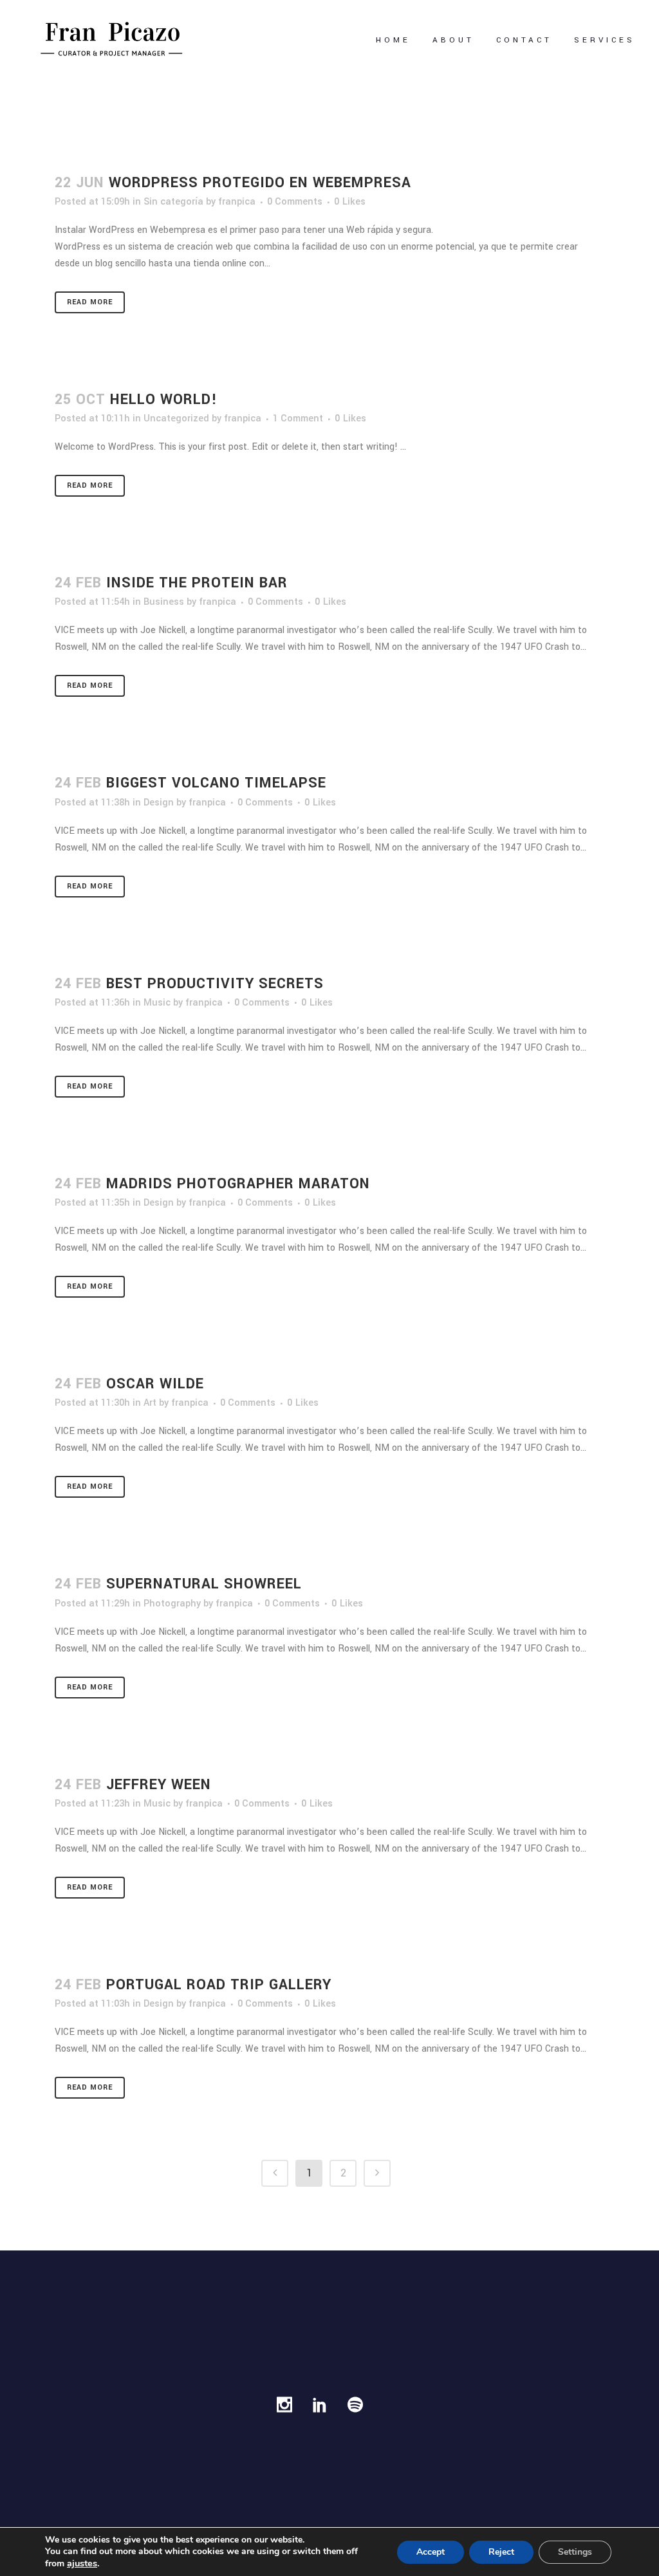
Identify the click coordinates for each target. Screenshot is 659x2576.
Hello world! (164, 400)
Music (157, 1003)
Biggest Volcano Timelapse (216, 783)
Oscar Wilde (155, 1384)
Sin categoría (173, 202)
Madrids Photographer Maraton (238, 1184)
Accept (431, 2552)
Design (159, 803)
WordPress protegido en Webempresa (260, 183)
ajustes (82, 2563)
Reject (501, 2552)
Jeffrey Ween (159, 1785)
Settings (575, 2552)
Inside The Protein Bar (197, 583)
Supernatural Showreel (204, 1584)
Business (164, 602)
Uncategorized (176, 419)
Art (150, 1403)
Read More (90, 302)
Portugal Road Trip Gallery (219, 1985)
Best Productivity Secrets (215, 984)
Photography (172, 1604)
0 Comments (295, 202)
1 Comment (298, 419)
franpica (237, 202)
